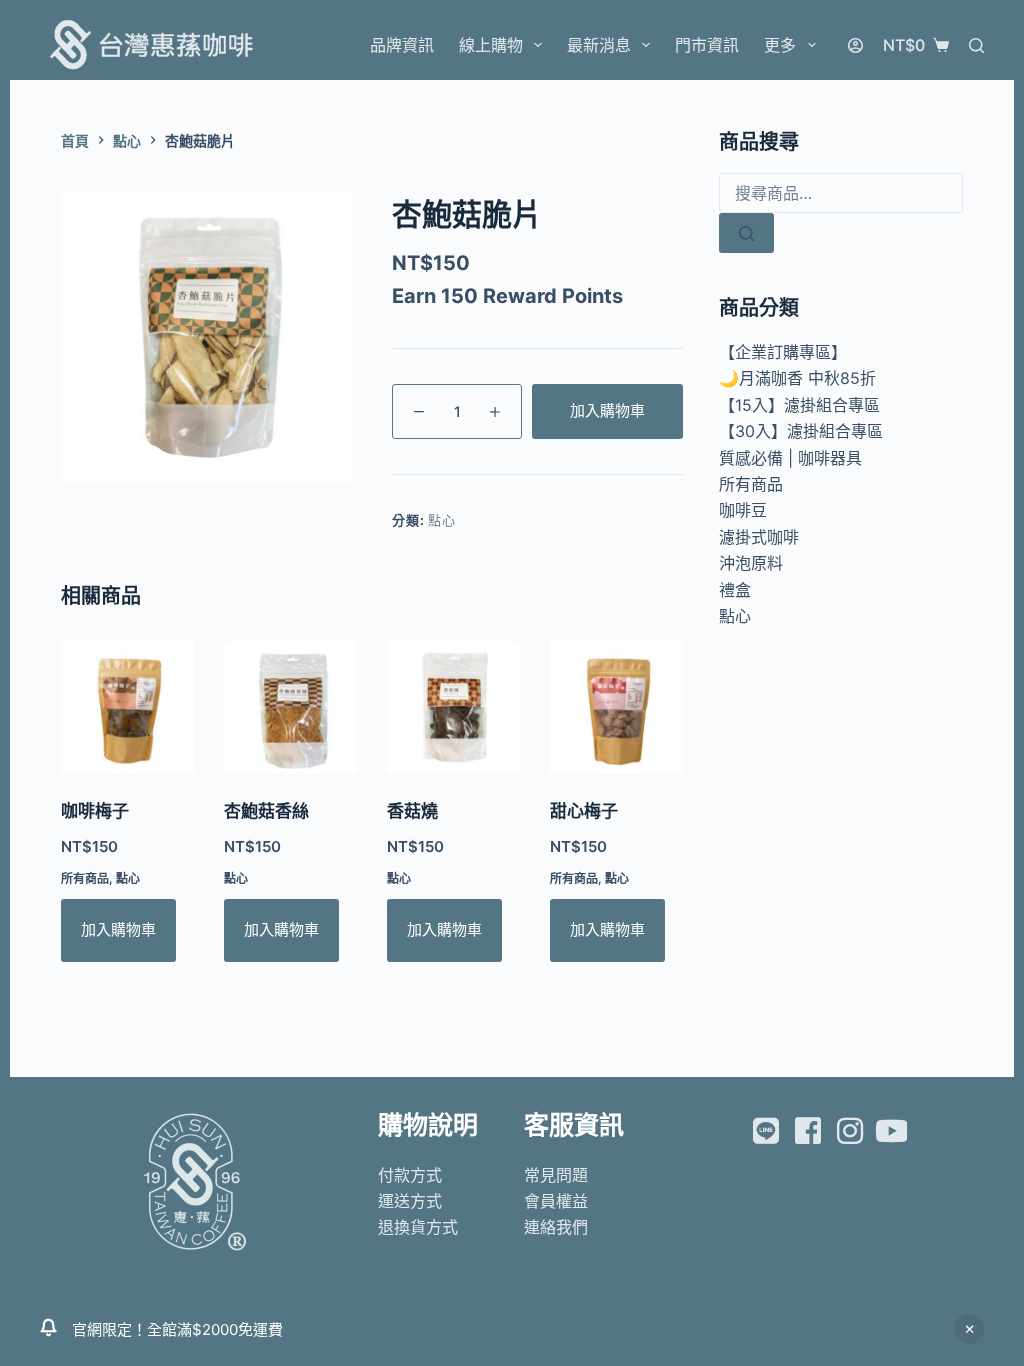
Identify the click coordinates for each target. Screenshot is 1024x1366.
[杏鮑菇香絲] (290, 707)
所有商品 (85, 878)
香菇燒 (412, 811)
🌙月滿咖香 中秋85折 (797, 378)
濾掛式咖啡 (759, 537)
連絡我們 (556, 1227)
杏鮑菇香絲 (266, 811)
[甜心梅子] (616, 707)
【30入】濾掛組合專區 (801, 431)
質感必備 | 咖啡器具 (790, 458)
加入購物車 (607, 410)
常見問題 (556, 1175)
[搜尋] (976, 45)
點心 (441, 520)
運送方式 (410, 1201)
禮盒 (735, 590)
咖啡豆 (743, 510)
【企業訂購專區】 (783, 352)
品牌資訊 (402, 45)
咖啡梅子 (95, 811)
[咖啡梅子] (127, 707)
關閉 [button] (969, 1329)
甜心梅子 (584, 811)
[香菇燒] (453, 707)
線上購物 (491, 45)
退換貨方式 (418, 1227)
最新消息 (599, 45)
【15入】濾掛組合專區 (799, 405)
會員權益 (556, 1201)
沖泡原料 (751, 563)
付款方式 (410, 1175)
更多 (780, 45)
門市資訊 (707, 45)
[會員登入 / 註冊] (855, 45)
